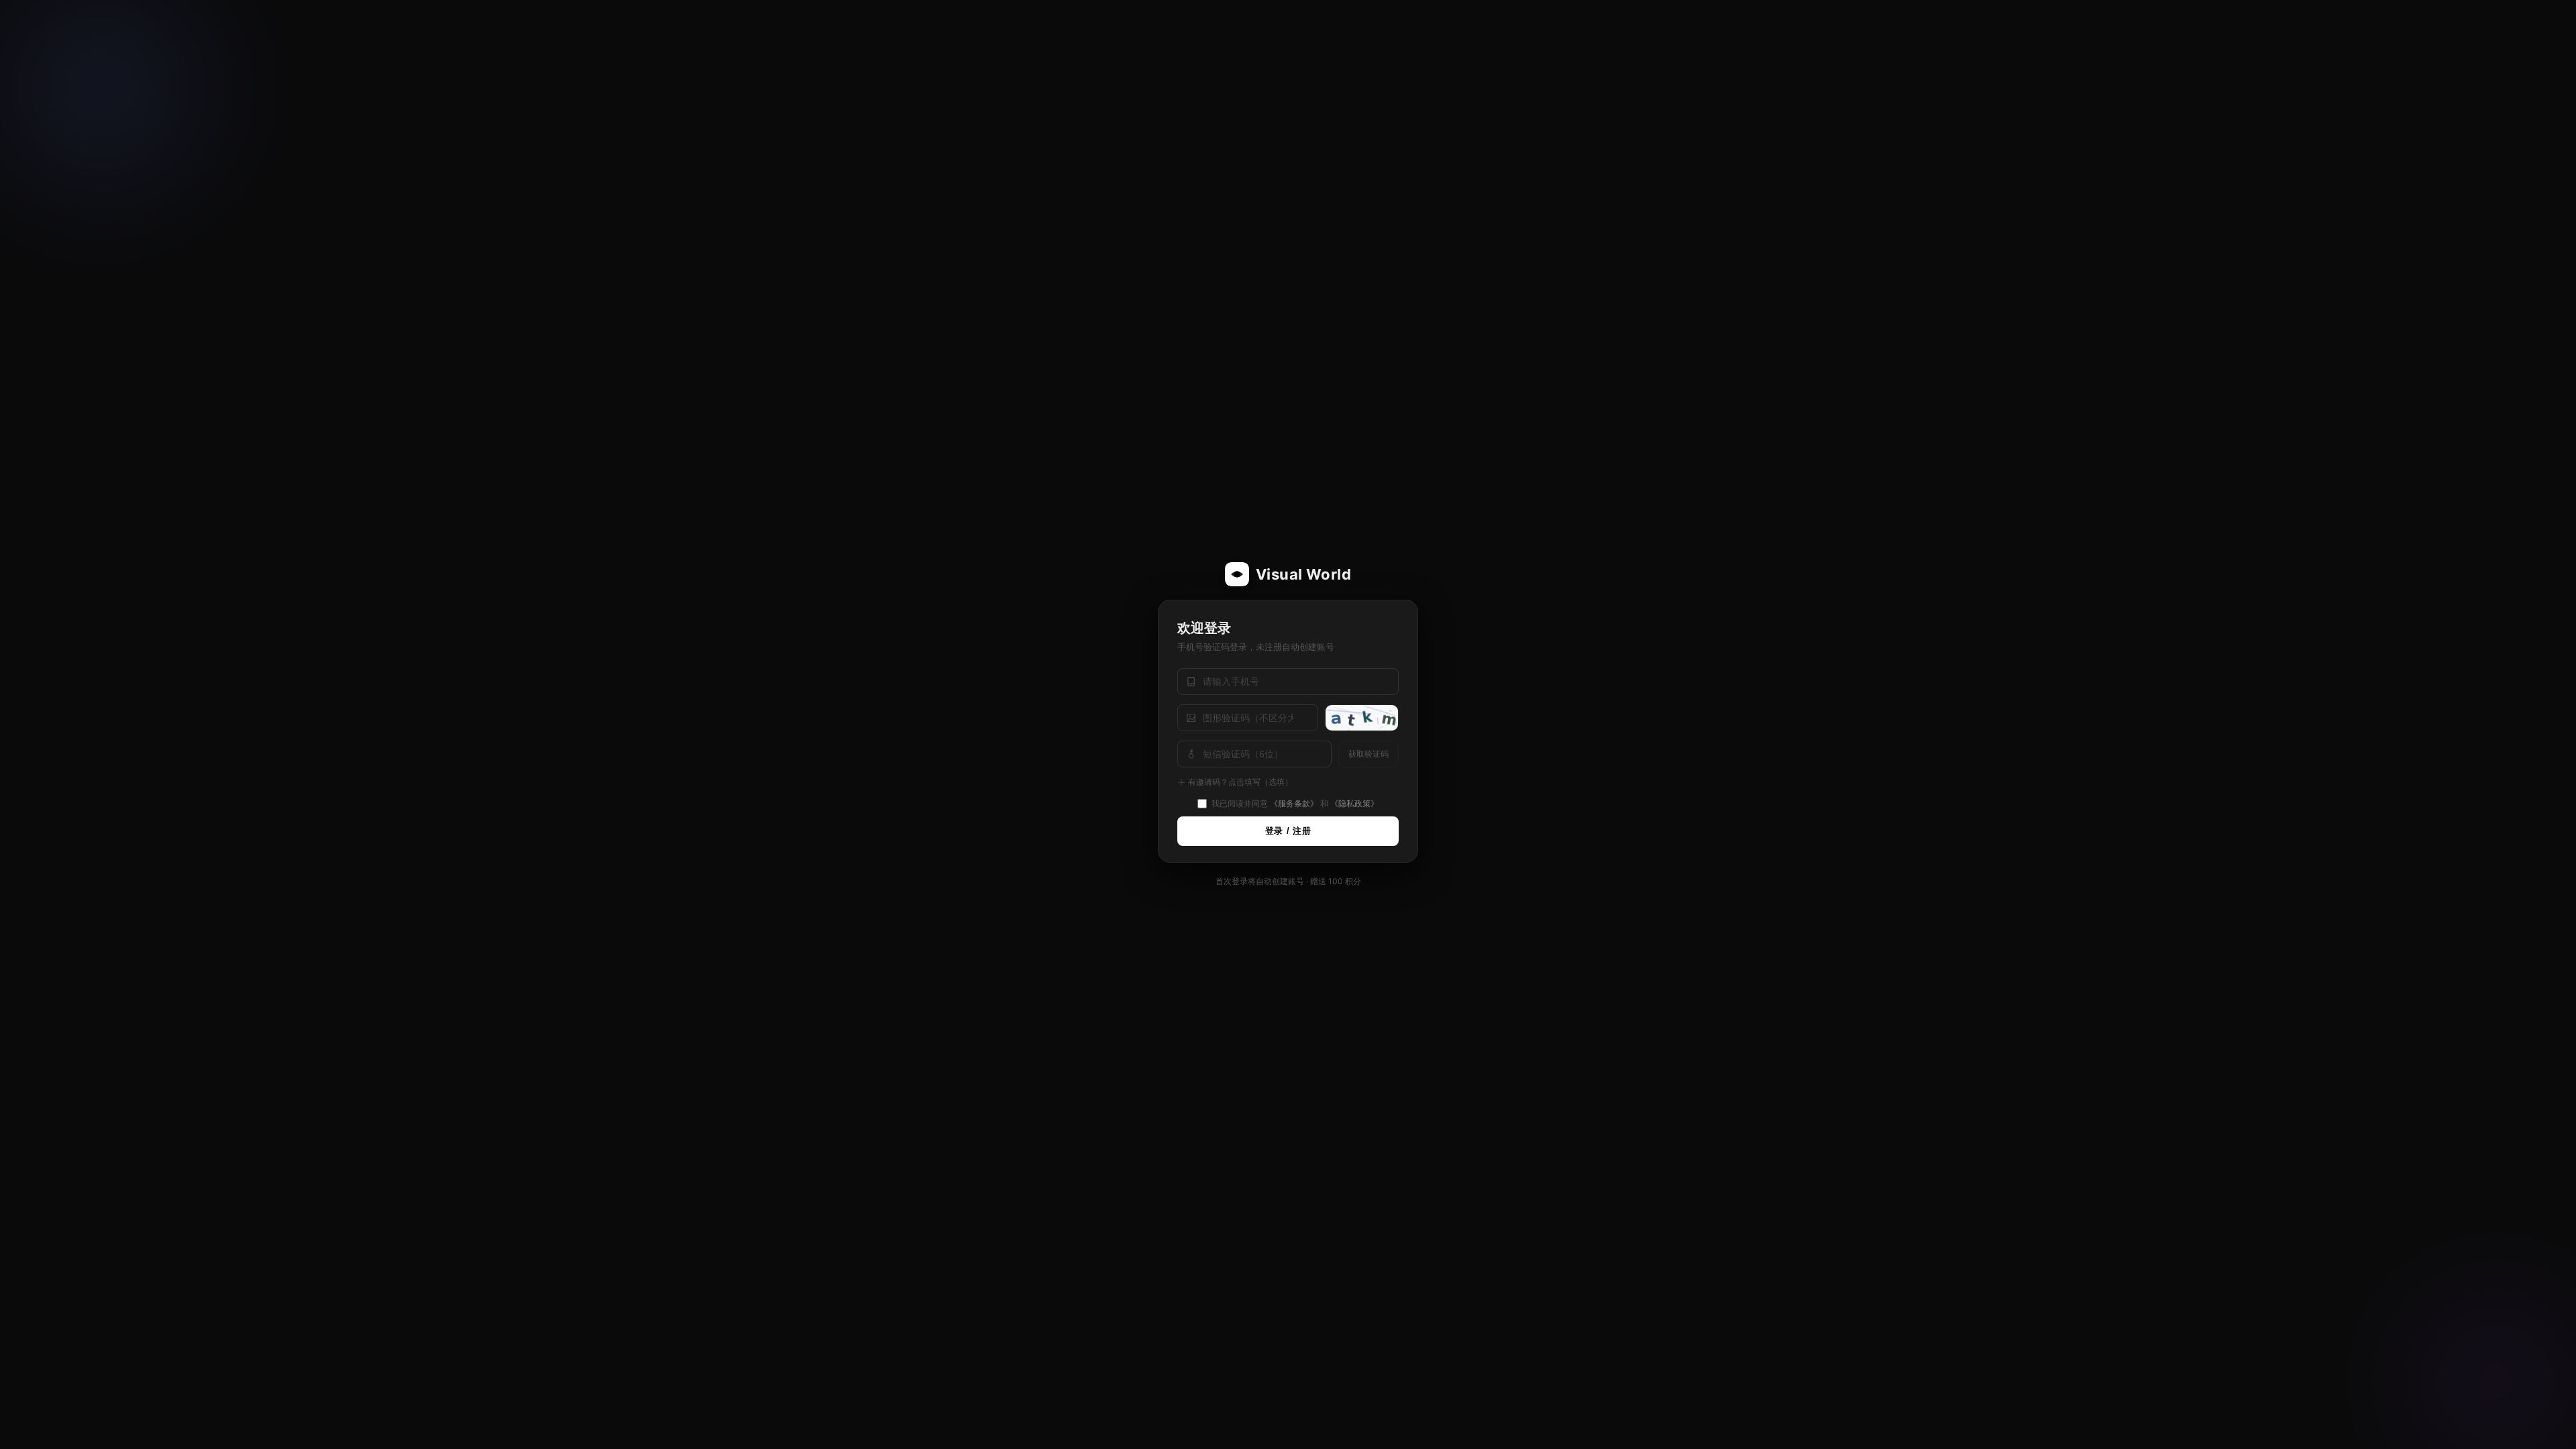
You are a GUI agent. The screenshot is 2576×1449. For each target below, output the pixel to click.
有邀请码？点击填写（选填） (1240, 782)
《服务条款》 (1294, 803)
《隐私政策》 (1354, 803)
